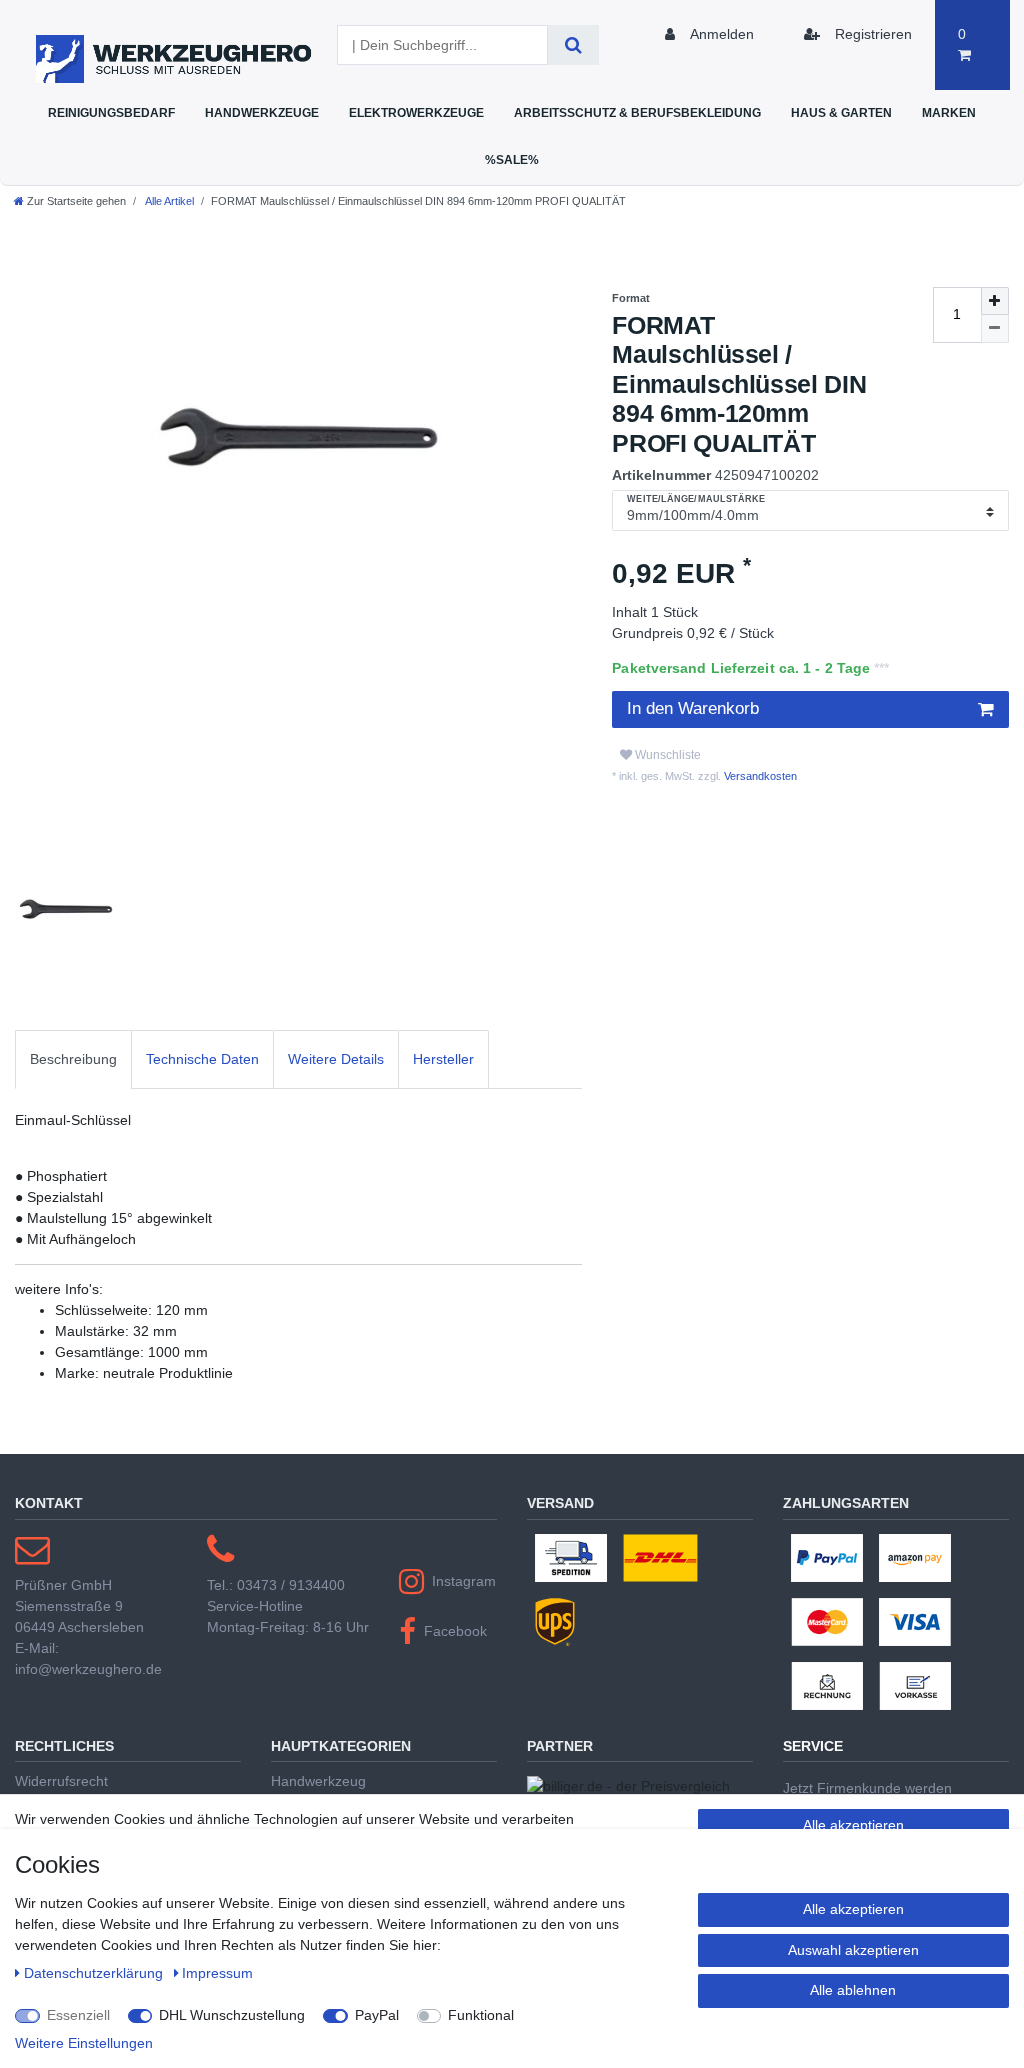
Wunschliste (666, 755)
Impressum (217, 1973)
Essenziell (78, 2015)
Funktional (481, 2015)
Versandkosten (759, 776)
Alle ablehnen (853, 1990)
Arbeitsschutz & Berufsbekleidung (637, 112)
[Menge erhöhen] (995, 301)
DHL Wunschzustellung (232, 2015)
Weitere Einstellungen (84, 2043)
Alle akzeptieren (853, 1825)
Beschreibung (73, 1059)
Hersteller (443, 1059)
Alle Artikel (168, 201)
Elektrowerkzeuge (416, 112)
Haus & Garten (841, 112)
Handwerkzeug (318, 1781)
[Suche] (573, 45)
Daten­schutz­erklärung (95, 1973)
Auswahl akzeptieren (853, 1950)
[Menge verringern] (995, 329)
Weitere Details (336, 1059)
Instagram (464, 1581)
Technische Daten (202, 1059)
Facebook (455, 1631)
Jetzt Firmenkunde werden (867, 1788)
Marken (949, 112)
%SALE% (512, 159)
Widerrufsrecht (61, 1781)
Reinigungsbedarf (111, 112)
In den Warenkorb (693, 708)
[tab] (73, 1059)
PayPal (377, 2015)
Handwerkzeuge (262, 112)
